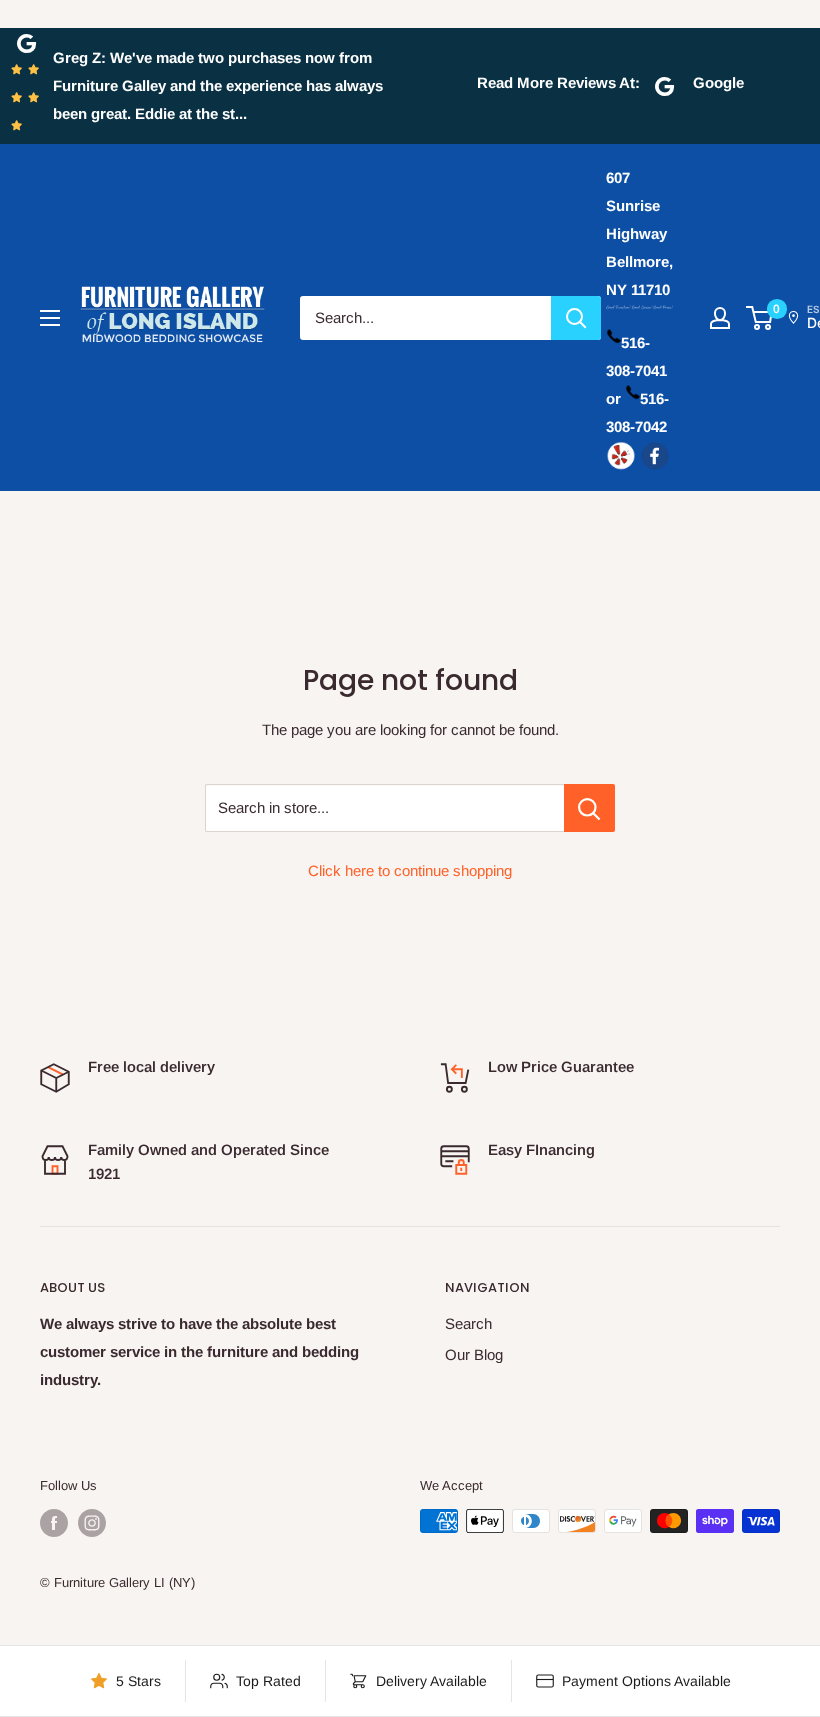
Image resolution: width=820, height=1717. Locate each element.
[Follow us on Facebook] (54, 1523)
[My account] (720, 318)
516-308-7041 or (636, 370)
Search (468, 1323)
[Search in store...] (589, 808)
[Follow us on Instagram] (92, 1523)
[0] (760, 318)
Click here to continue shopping (410, 870)
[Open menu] (50, 318)
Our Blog (474, 1354)
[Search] (576, 318)
